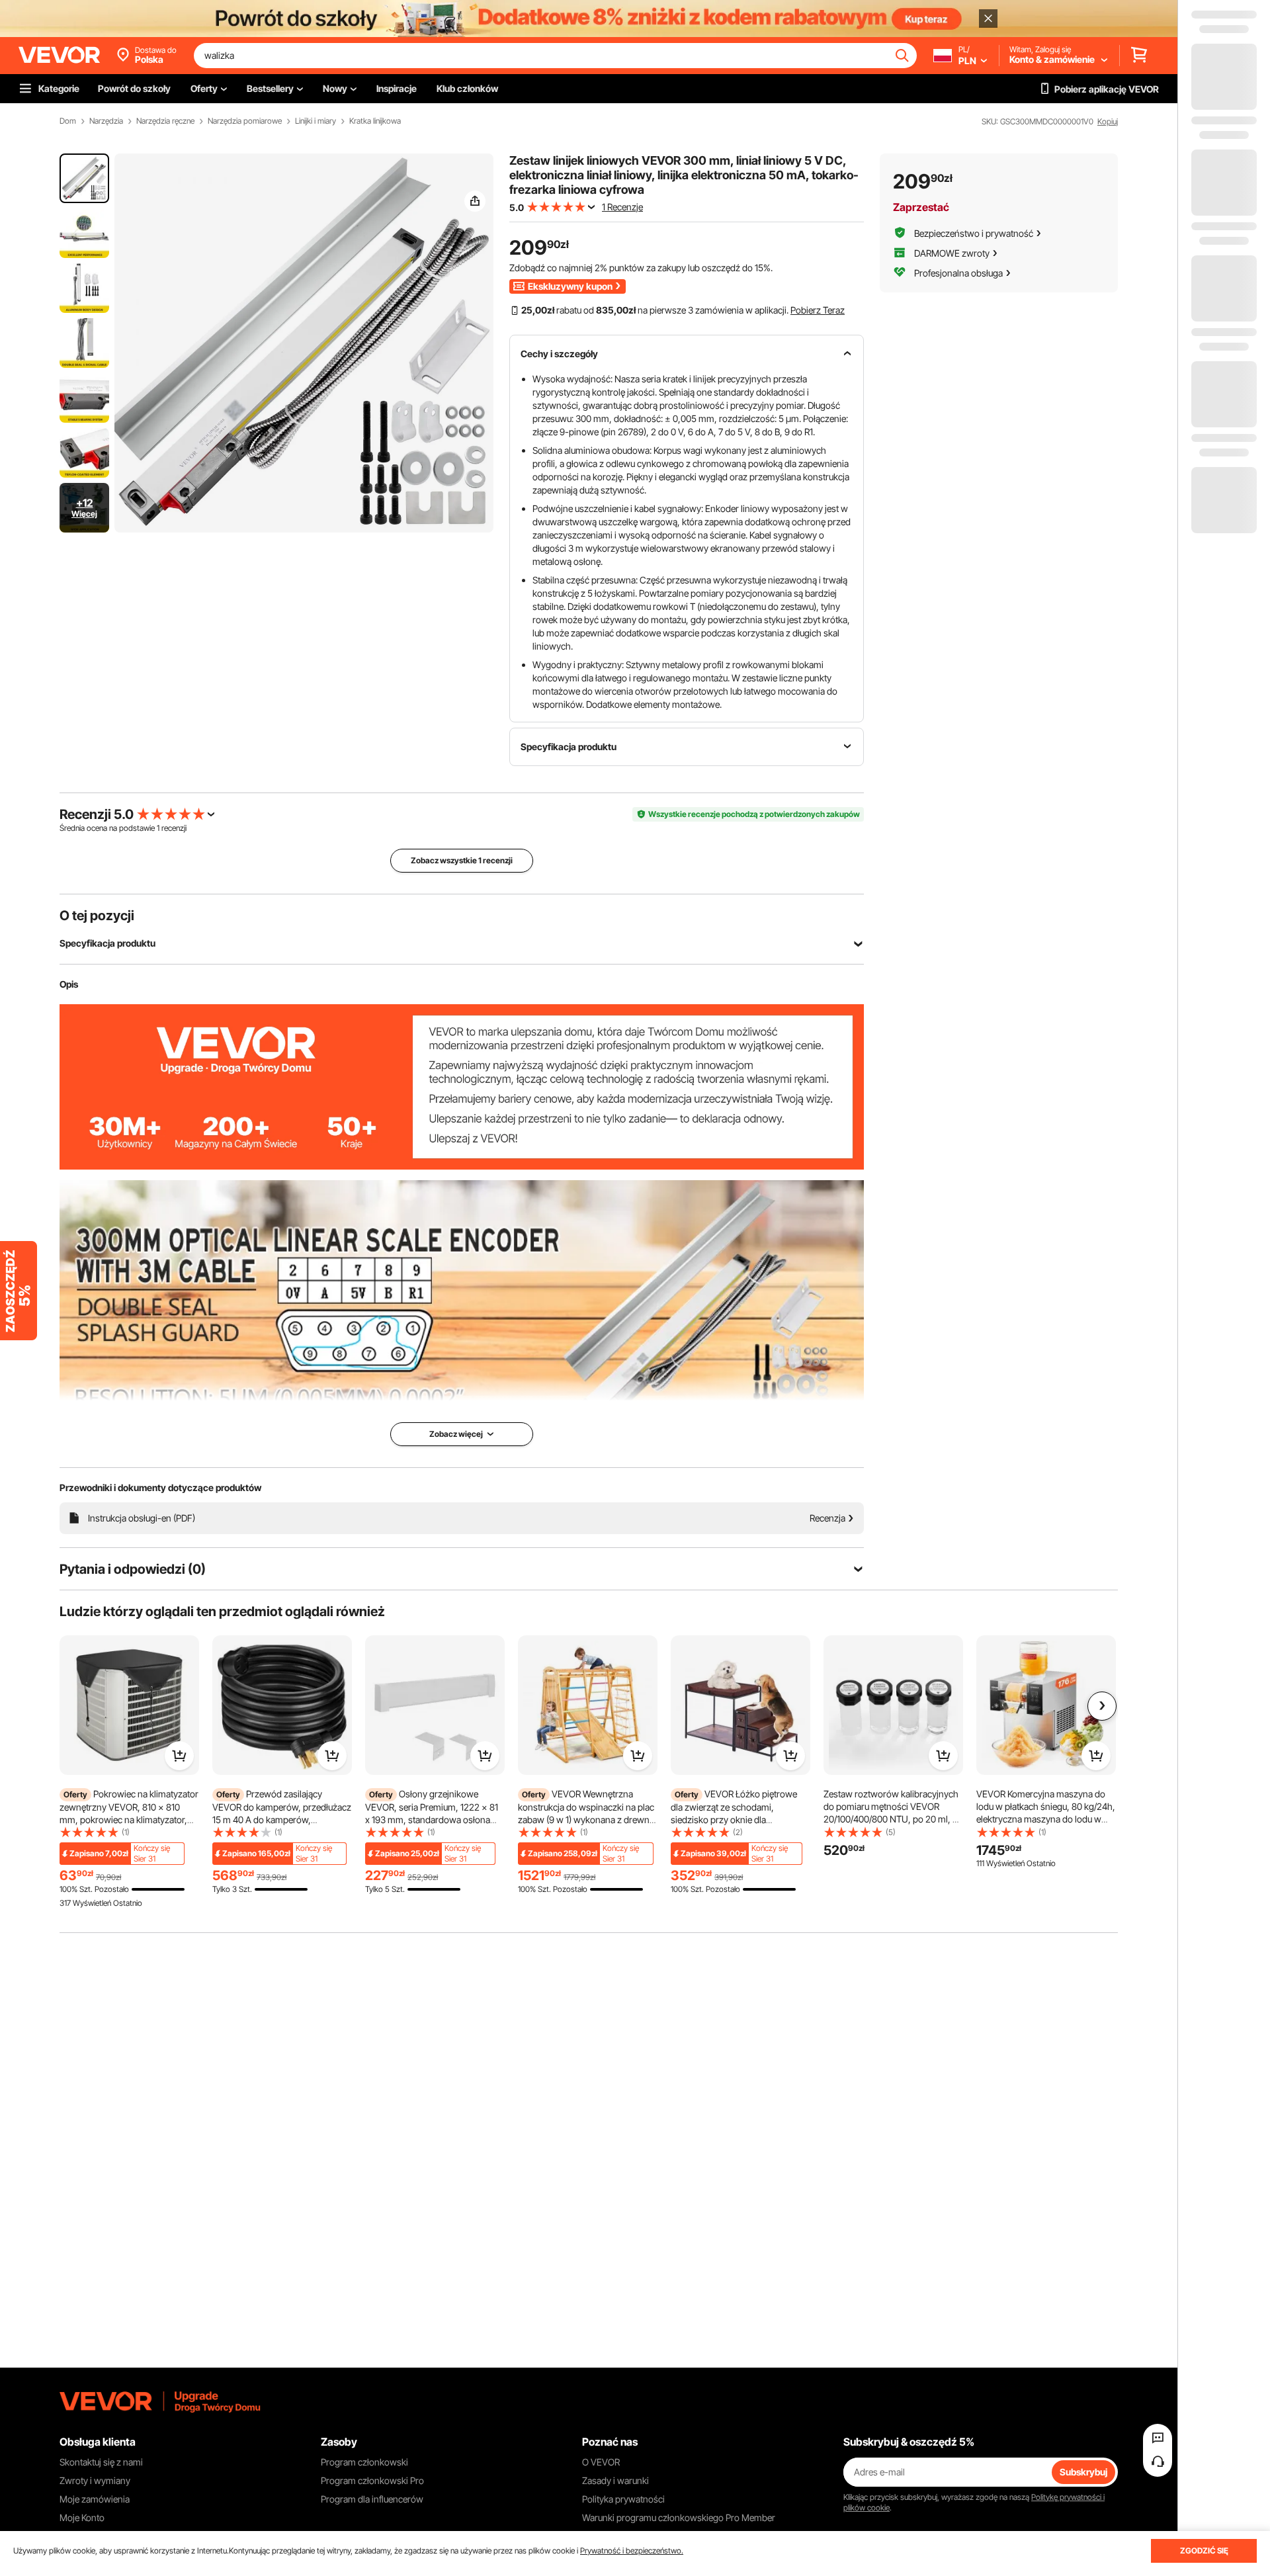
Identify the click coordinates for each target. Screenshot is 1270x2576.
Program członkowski (364, 2462)
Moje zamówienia (95, 2499)
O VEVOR (601, 2462)
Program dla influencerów (372, 2499)
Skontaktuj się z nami (101, 2462)
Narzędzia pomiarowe (245, 121)
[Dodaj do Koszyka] (179, 1756)
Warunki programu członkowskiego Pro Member (679, 2517)
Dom (68, 121)
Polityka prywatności (623, 2499)
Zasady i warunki (615, 2480)
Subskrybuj (1083, 2472)
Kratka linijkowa (375, 121)
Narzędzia (106, 121)
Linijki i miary (316, 121)
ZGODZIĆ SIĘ (1204, 2551)
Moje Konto (82, 2517)
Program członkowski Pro (372, 2480)
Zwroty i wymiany (95, 2480)
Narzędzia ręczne (165, 121)
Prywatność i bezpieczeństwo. (632, 2551)
